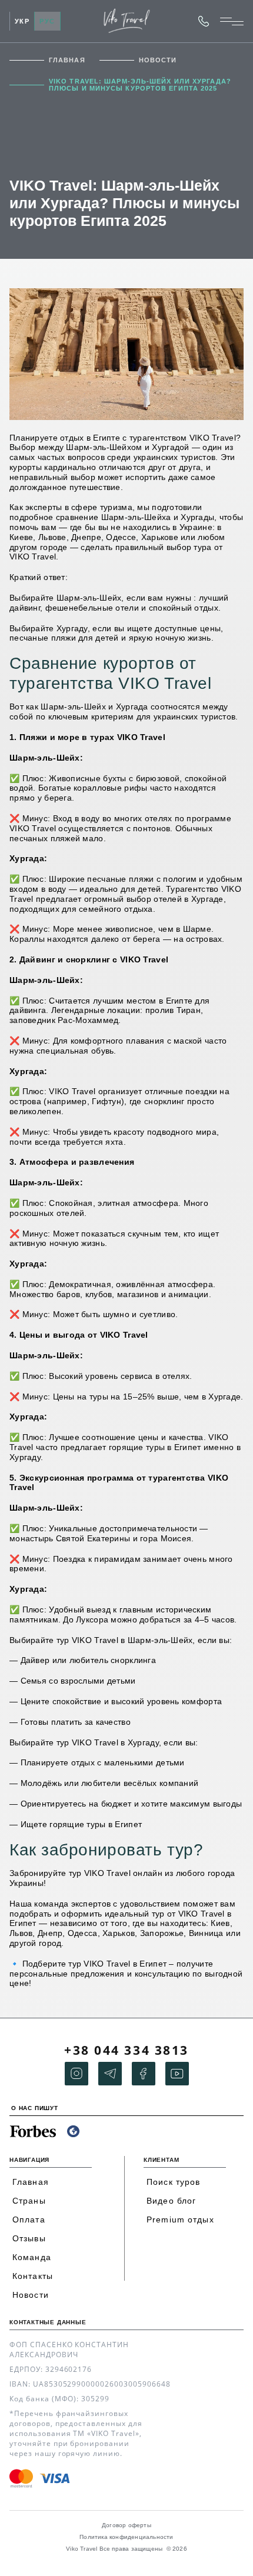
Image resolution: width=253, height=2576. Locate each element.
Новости (158, 60)
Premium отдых (180, 2220)
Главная (67, 60)
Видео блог (171, 2201)
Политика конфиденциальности (126, 2537)
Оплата (29, 2220)
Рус (47, 21)
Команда (32, 2257)
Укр (22, 21)
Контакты (33, 2276)
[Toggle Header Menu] (232, 21)
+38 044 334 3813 (204, 21)
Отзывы (29, 2238)
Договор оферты (126, 2525)
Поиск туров (173, 2182)
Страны (29, 2201)
